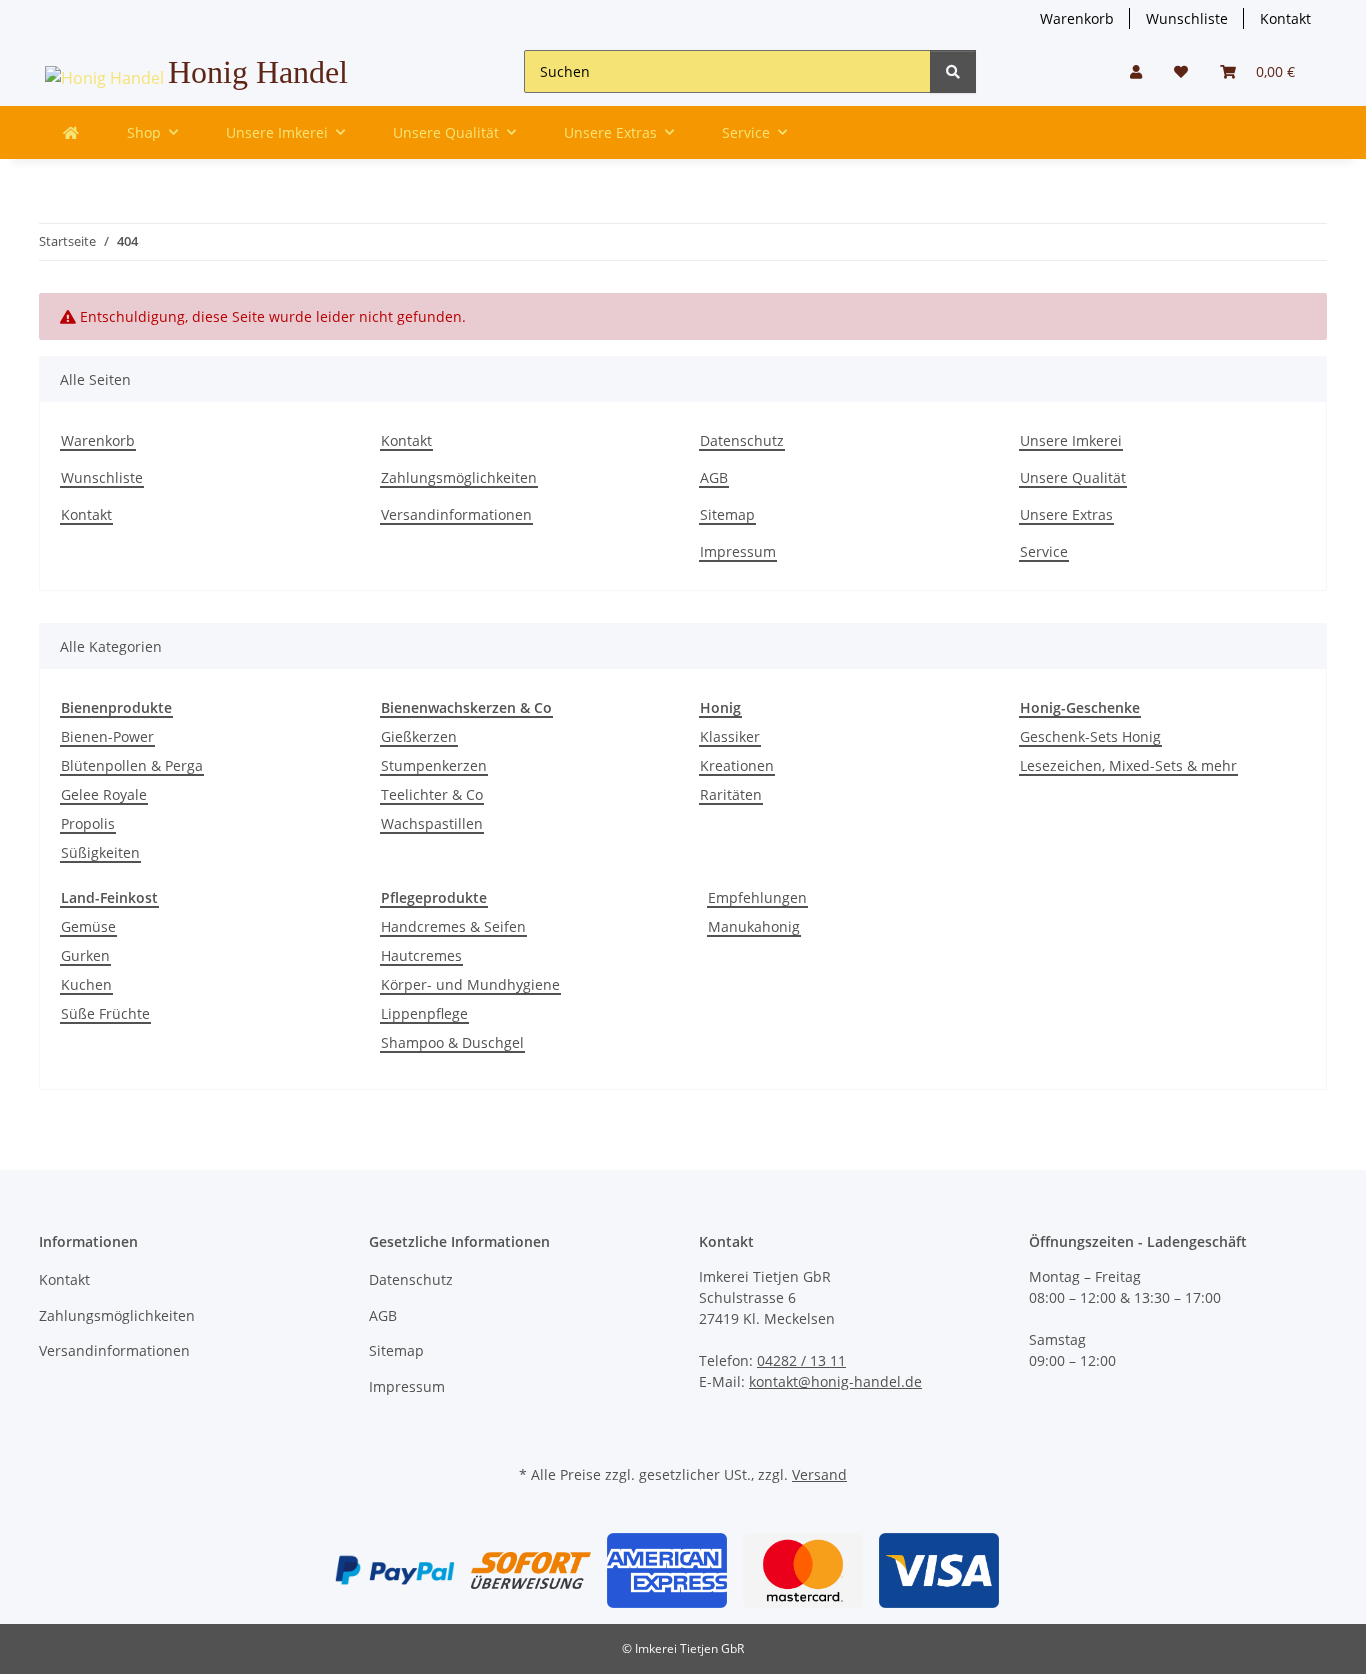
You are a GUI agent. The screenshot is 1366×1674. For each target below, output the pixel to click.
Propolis (88, 823)
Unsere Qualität (1073, 477)
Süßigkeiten (100, 852)
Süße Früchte (105, 1013)
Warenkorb (1077, 18)
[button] (1136, 71)
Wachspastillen (432, 823)
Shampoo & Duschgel (452, 1042)
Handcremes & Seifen (453, 926)
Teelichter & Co (432, 794)
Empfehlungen (757, 897)
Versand (819, 1474)
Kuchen (86, 984)
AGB (714, 477)
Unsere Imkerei (1071, 440)
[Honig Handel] (71, 132)
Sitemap (727, 514)
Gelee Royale (104, 794)
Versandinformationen (456, 514)
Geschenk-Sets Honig (1090, 736)
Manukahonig (754, 926)
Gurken (85, 955)
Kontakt (1285, 18)
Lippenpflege (424, 1013)
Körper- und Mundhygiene (470, 984)
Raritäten (731, 794)
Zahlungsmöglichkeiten (459, 477)
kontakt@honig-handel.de (835, 1381)
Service (1044, 551)
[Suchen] (953, 71)
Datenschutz (742, 440)
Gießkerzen (419, 736)
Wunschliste (1187, 18)
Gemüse (88, 926)
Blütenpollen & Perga (132, 765)
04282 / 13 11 (801, 1360)
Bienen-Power (107, 736)
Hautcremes (421, 955)
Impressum (738, 551)
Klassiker (730, 736)
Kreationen (737, 765)
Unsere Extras (1066, 514)
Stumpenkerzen (434, 765)
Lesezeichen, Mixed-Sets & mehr (1128, 765)
